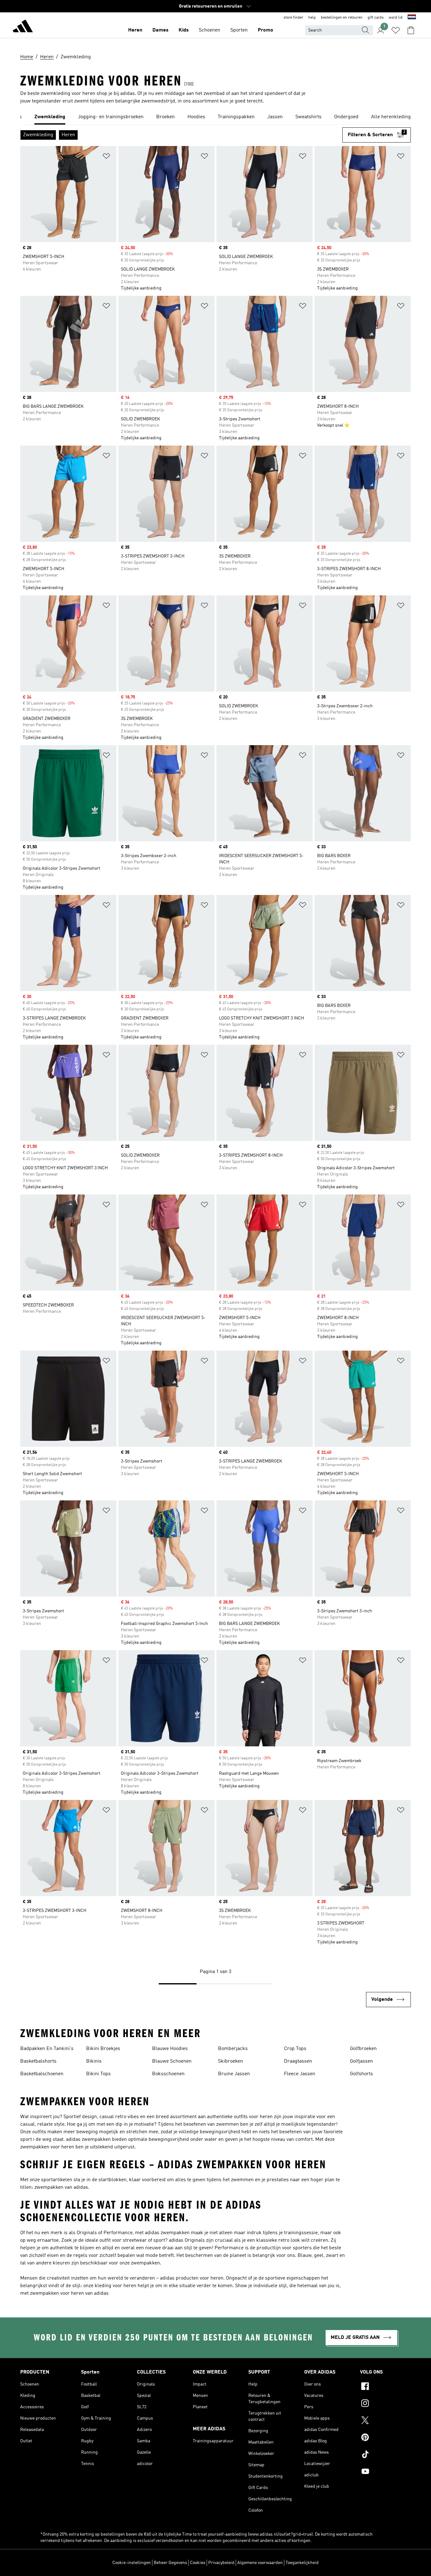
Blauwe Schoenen (172, 2061)
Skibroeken (230, 2061)
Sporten (239, 30)
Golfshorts (361, 2074)
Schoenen (210, 30)
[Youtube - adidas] (385, 2472)
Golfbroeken (363, 2049)
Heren (135, 30)
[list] (215, 117)
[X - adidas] (385, 2421)
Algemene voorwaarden (260, 2563)
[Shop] (23, 27)
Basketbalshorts (38, 2061)
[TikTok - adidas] (385, 2455)
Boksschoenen (168, 2074)
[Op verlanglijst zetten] (106, 157)
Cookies (198, 2563)
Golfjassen (361, 2061)
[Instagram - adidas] (385, 2404)
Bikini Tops (98, 2074)
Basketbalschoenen (42, 2074)
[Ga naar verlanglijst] (396, 30)
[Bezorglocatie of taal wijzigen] (412, 18)
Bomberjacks (233, 2049)
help (312, 18)
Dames (160, 30)
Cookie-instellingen (132, 2563)
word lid (396, 18)
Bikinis (94, 2061)
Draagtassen (298, 2061)
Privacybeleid (221, 2563)
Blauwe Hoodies (170, 2049)
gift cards (376, 18)
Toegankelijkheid (302, 2563)
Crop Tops (295, 2049)
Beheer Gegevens (170, 2563)
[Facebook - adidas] (385, 2387)
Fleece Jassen (300, 2074)
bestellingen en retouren (342, 18)
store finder (293, 18)
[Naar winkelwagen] (411, 30)
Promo (266, 30)
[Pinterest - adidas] (385, 2438)
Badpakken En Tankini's (47, 2049)
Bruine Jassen (234, 2074)
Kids (184, 30)
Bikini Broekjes (103, 2049)
